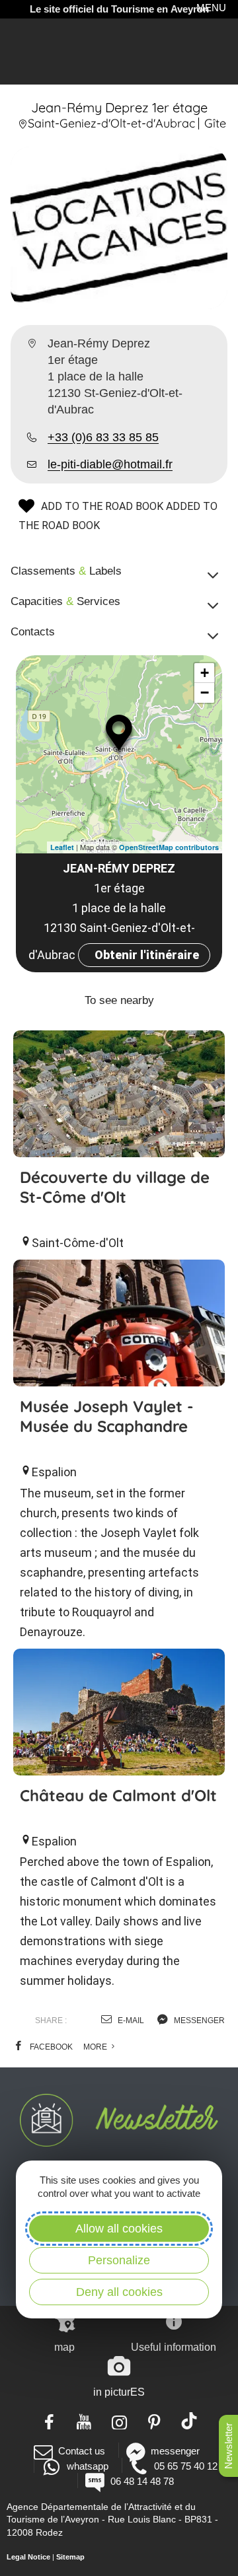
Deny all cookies (119, 2292)
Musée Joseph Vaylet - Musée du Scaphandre (107, 1416)
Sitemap (70, 2557)
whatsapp (87, 2466)
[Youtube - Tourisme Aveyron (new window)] (84, 2421)
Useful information (174, 2347)
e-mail (130, 2021)
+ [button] (205, 673)
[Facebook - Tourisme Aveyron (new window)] (49, 2421)
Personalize (119, 2260)
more (96, 2047)
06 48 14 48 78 (142, 2481)
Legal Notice (28, 2557)
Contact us (82, 2451)
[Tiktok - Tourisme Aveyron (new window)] (189, 2421)
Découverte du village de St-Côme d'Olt (115, 1187)
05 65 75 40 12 (186, 2466)
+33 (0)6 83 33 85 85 (103, 437)
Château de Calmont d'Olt (118, 1795)
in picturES (119, 2392)
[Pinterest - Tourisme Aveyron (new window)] (154, 2421)
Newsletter (228, 2446)
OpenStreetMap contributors (169, 847)
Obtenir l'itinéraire (147, 955)
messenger (198, 2021)
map (64, 2347)
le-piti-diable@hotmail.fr (110, 464)
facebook (50, 2047)
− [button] (205, 693)
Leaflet (62, 847)
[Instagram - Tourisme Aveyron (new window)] (119, 2421)
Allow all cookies (119, 2229)
